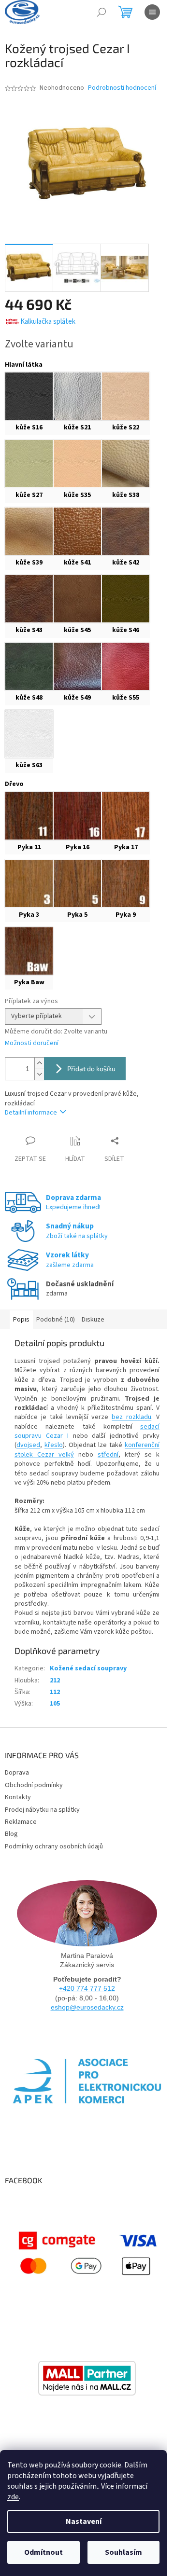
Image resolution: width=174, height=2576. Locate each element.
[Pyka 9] (126, 883)
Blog (11, 1834)
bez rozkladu (131, 1417)
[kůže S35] (77, 464)
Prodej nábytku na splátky (42, 1810)
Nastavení (84, 2521)
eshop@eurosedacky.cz (87, 2007)
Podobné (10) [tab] (56, 1320)
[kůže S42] (126, 531)
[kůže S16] (29, 396)
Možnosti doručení (32, 1043)
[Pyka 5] (77, 883)
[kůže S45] (77, 599)
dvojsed (28, 1445)
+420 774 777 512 (87, 1988)
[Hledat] (101, 12)
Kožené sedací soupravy (88, 1668)
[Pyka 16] (77, 816)
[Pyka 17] (126, 816)
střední (108, 1455)
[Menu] (152, 12)
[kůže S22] (126, 396)
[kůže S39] (29, 531)
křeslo (54, 1445)
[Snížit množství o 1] (39, 1074)
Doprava (17, 1773)
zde (13, 2497)
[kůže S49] (77, 666)
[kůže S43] (29, 599)
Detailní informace (31, 1113)
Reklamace (21, 1822)
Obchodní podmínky (34, 1785)
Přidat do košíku (91, 1068)
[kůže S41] (77, 531)
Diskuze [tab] (93, 1320)
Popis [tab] (21, 1320)
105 (55, 1704)
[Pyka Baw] (29, 951)
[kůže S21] (77, 396)
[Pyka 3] (29, 883)
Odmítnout (43, 2552)
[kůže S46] (126, 599)
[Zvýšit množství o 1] (39, 1063)
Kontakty (18, 1797)
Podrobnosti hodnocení (122, 88)
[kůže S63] (29, 734)
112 (55, 1692)
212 (55, 1681)
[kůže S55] (126, 666)
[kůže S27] (29, 464)
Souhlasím (123, 2552)
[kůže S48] (29, 666)
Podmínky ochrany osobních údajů (54, 1846)
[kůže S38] (126, 464)
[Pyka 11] (29, 816)
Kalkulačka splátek (48, 322)
